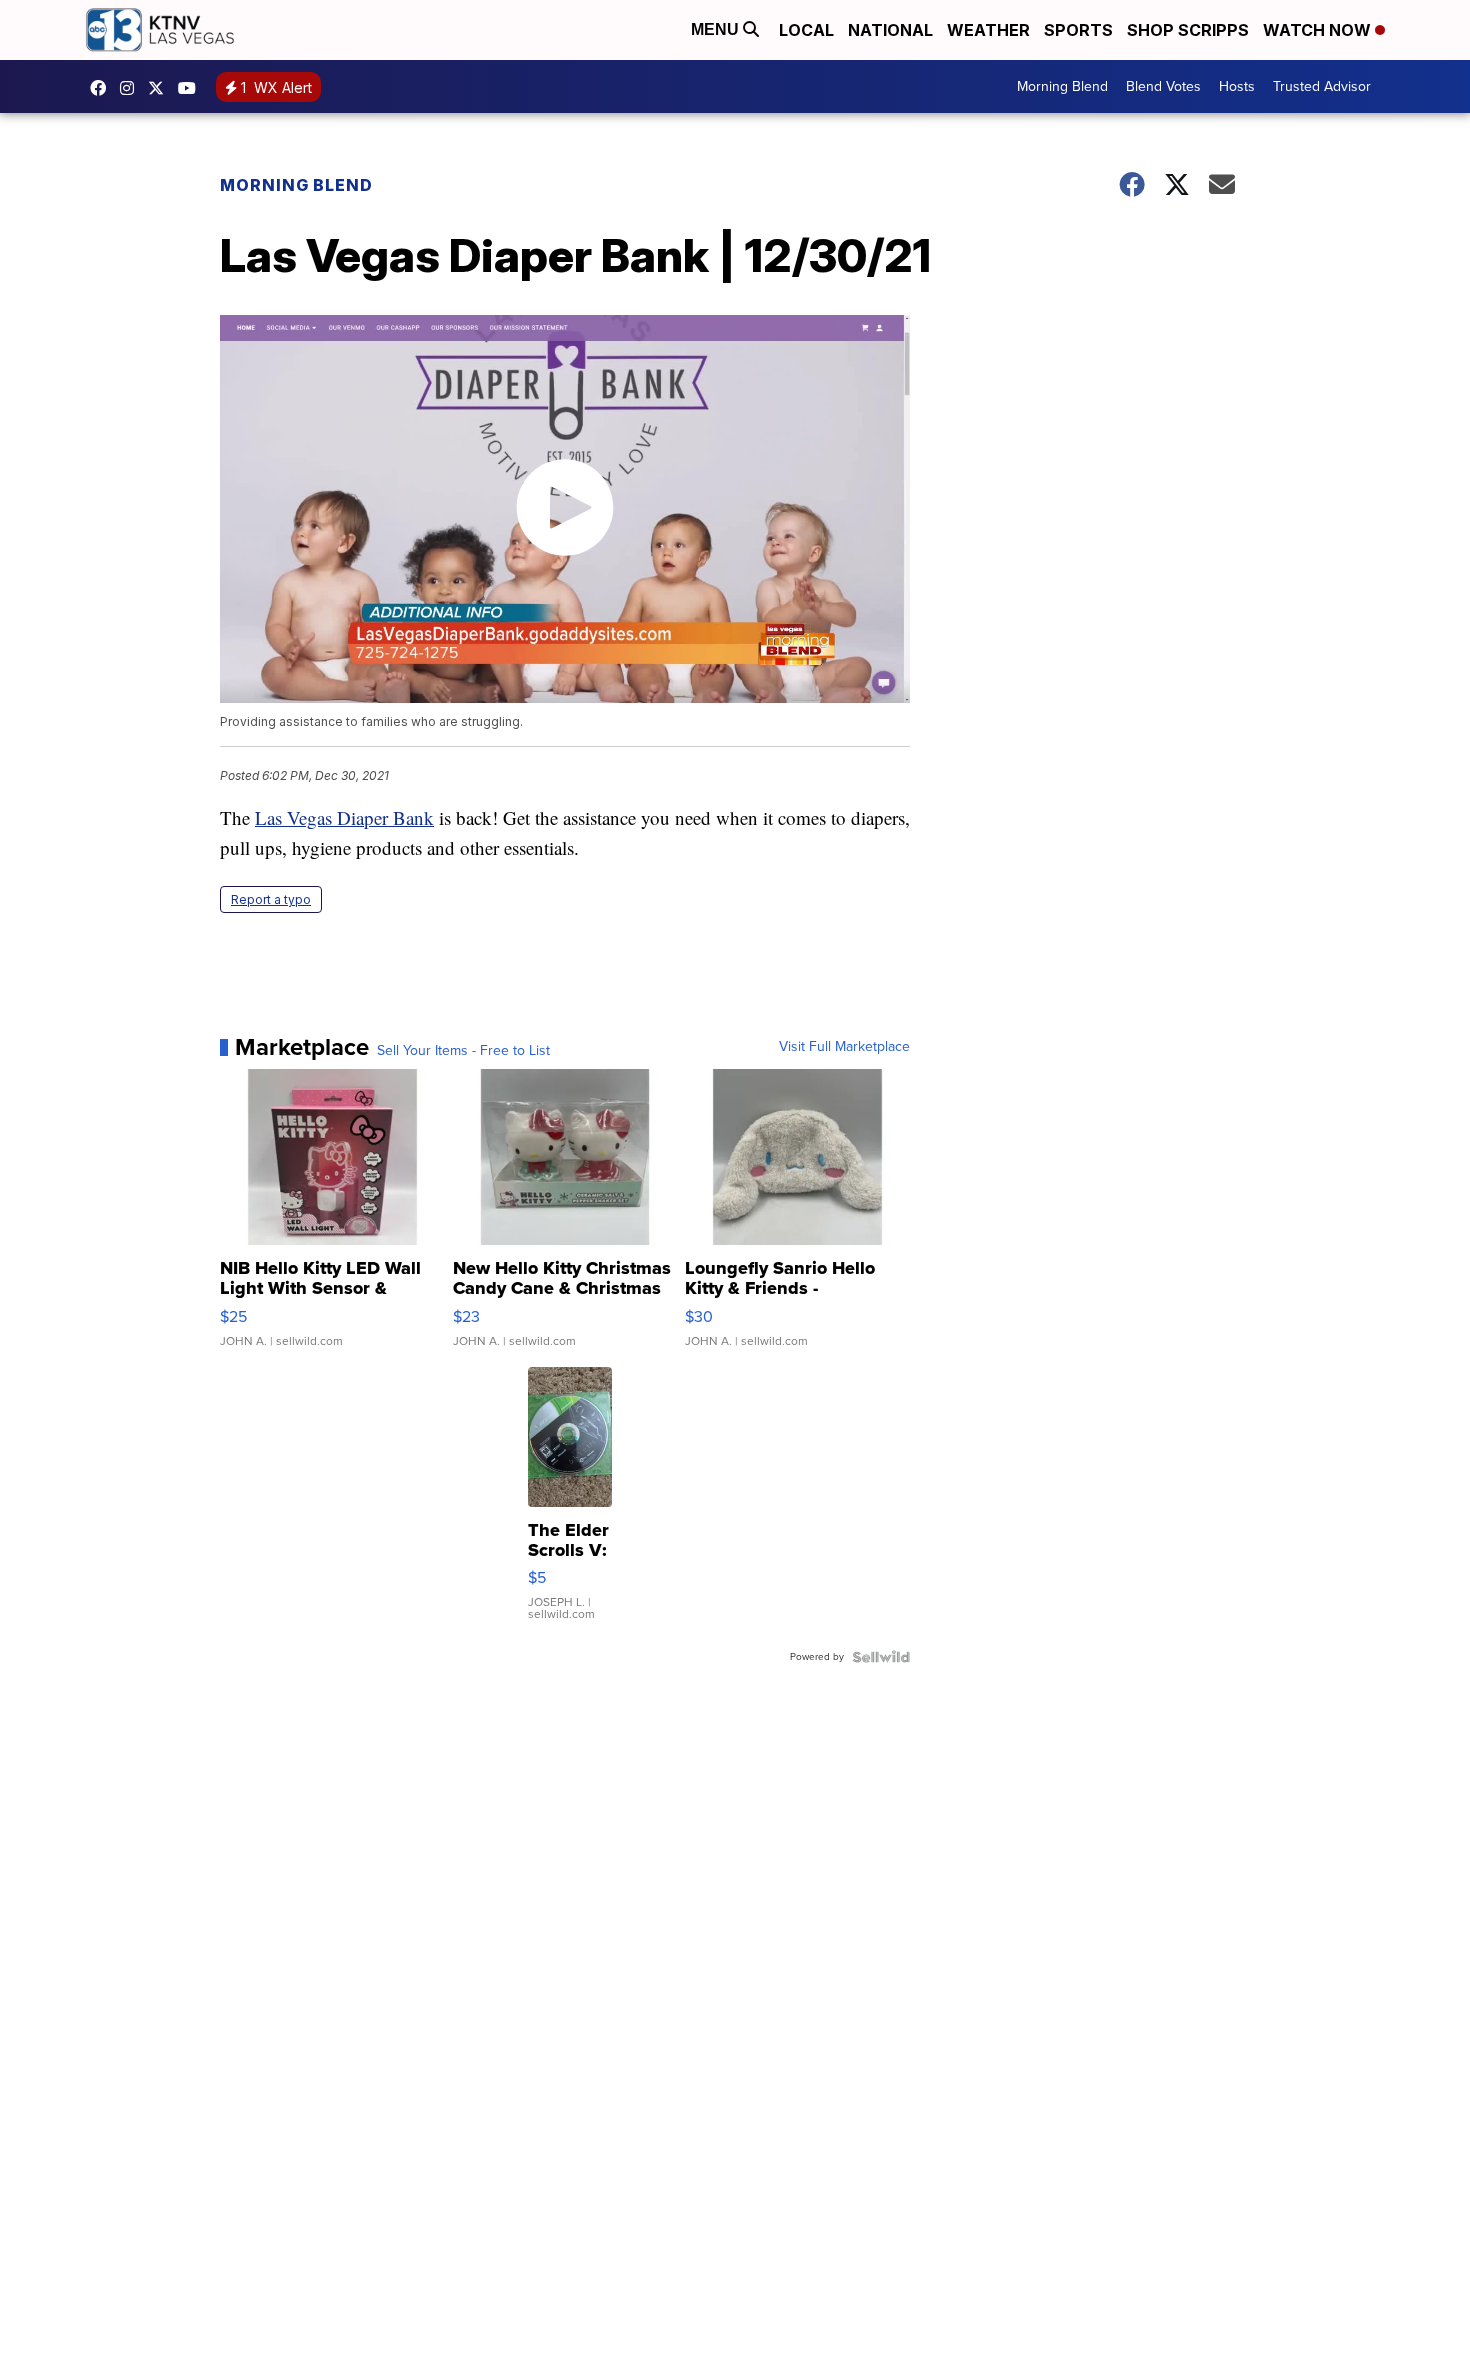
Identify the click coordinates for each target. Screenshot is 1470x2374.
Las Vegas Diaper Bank (344, 817)
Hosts (1237, 86)
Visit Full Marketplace (844, 1047)
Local (806, 30)
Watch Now (1319, 30)
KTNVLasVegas (103, 88)
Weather (988, 30)
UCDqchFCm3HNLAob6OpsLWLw (192, 88)
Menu (717, 29)
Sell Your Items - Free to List (463, 1051)
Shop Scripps (1188, 30)
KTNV (161, 88)
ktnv (132, 88)
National (890, 30)
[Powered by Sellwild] (881, 1657)
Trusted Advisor (1322, 86)
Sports (1078, 30)
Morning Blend (1062, 86)
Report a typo (271, 899)
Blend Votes (1163, 86)
